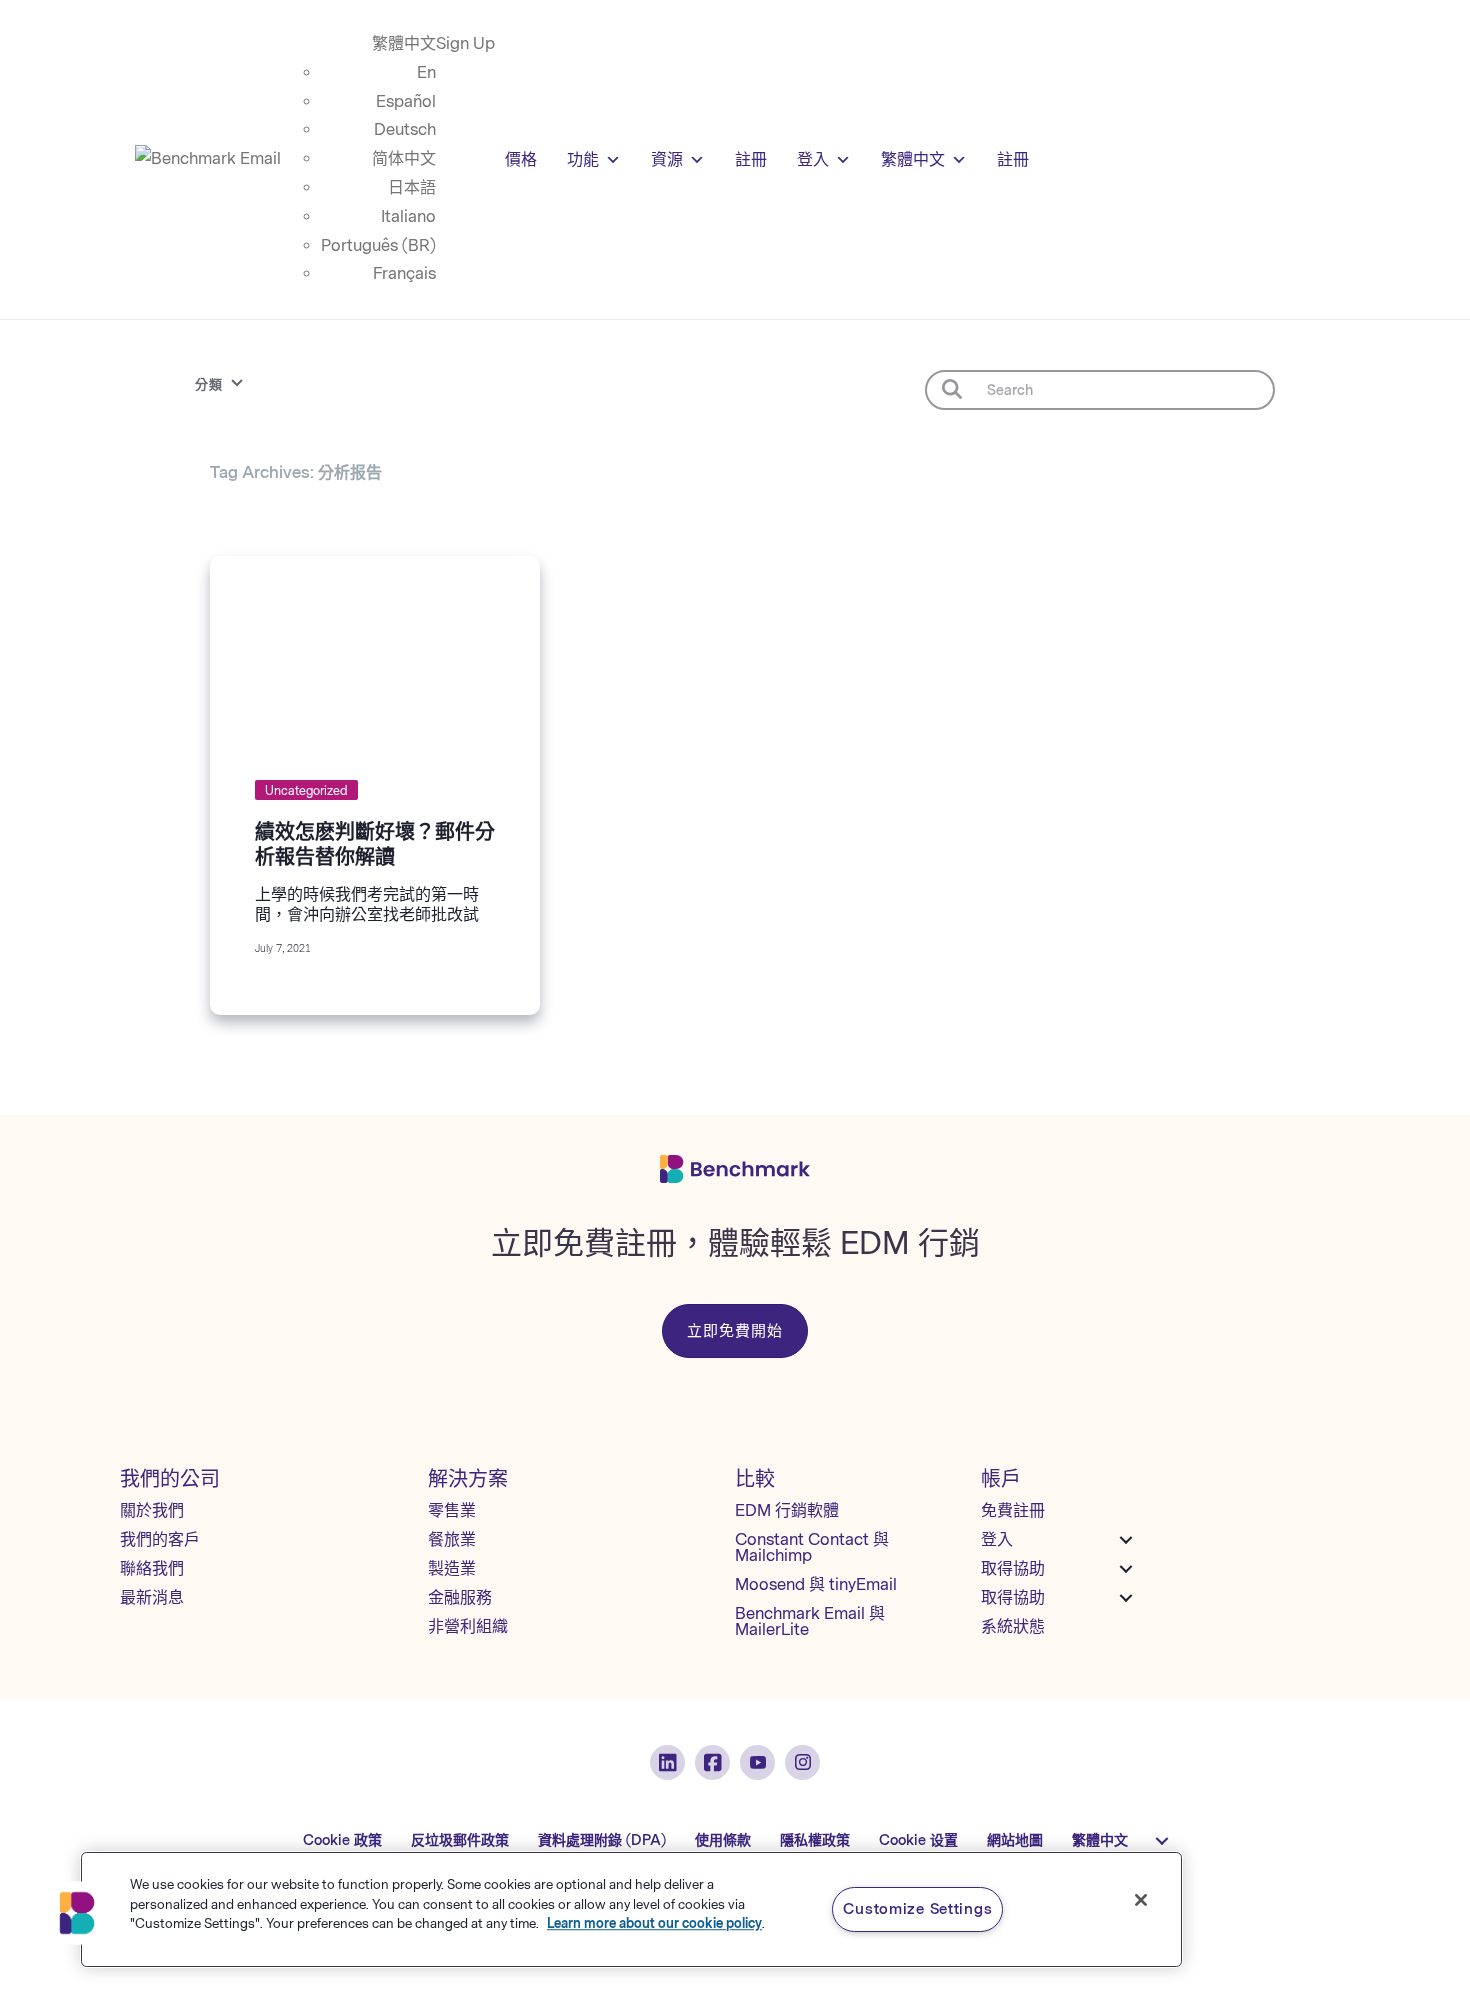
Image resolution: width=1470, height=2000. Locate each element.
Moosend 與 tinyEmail (816, 1584)
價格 (521, 159)
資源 (667, 159)
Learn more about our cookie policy (654, 1923)
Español (406, 101)
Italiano (408, 216)
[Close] (1141, 1900)
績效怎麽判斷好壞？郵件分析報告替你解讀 (375, 844)
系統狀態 (1013, 1626)
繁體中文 (404, 43)
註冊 (751, 159)
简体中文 (404, 158)
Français (404, 273)
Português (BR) (378, 245)
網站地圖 (1015, 1840)
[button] (77, 1913)
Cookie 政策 (342, 1840)
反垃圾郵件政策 (460, 1840)
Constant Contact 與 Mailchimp (812, 1547)
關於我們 (152, 1510)
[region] (631, 1909)
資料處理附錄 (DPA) (602, 1840)
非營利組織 (468, 1626)
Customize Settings (917, 1909)
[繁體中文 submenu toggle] (1162, 1841)
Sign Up (465, 43)
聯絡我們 (152, 1568)
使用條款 (723, 1840)
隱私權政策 (815, 1840)
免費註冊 (1013, 1510)
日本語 (412, 187)
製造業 (452, 1568)
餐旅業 (452, 1539)
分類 (209, 384)
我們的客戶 (160, 1539)
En (426, 72)
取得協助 (1013, 1568)
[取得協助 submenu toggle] (1126, 1569)
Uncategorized (306, 791)
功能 (583, 159)
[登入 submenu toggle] (1126, 1540)
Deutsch (405, 129)
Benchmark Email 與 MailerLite (810, 1621)
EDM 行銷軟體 (787, 1510)
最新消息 (152, 1597)
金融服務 (460, 1597)
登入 (813, 159)
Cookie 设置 (918, 1840)
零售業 (452, 1510)
